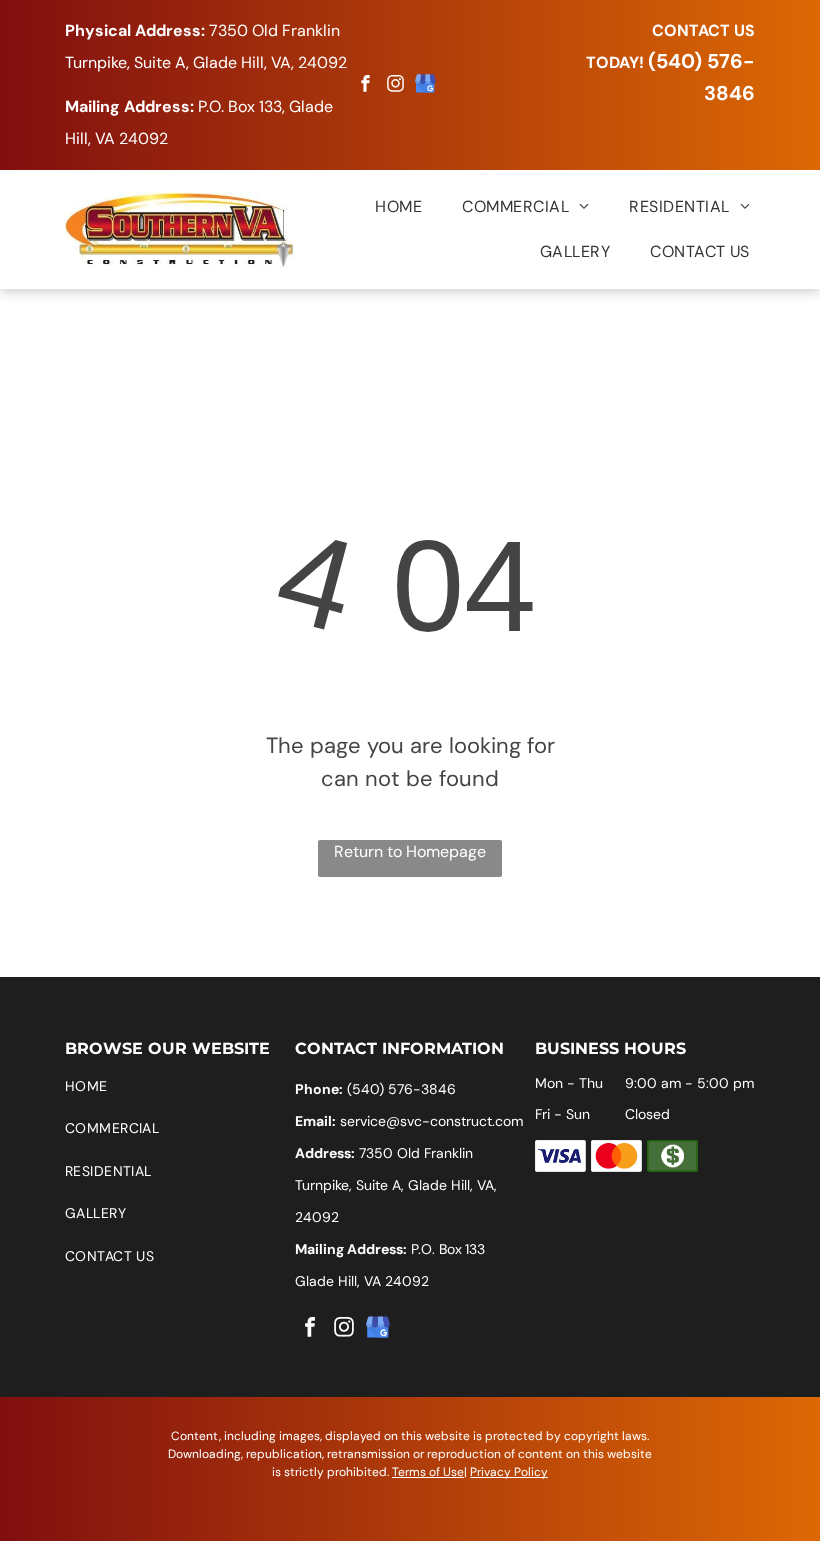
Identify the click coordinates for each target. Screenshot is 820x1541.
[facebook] (366, 86)
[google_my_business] (426, 86)
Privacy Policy (509, 1472)
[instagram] (396, 86)
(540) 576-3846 (401, 1089)
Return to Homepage (410, 851)
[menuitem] (378, 207)
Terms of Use (428, 1472)
